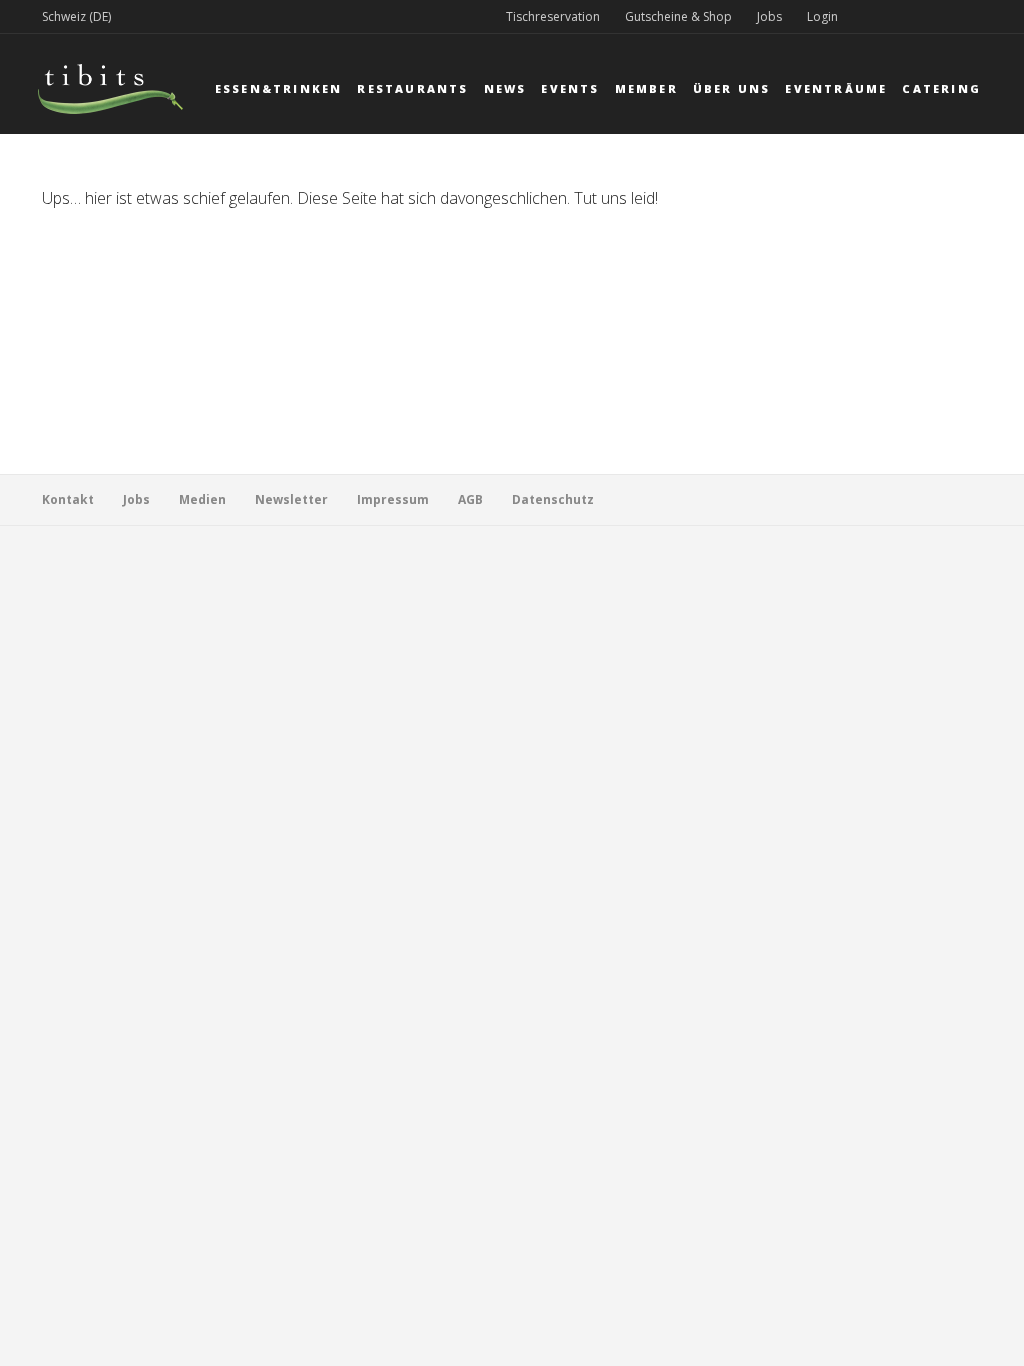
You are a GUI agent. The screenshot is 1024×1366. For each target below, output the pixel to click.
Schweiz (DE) (76, 16)
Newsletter (291, 499)
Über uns (732, 88)
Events (570, 88)
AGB (470, 499)
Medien (202, 499)
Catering (941, 88)
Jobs (769, 16)
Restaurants (412, 88)
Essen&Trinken (279, 88)
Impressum (393, 499)
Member (646, 88)
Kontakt (68, 499)
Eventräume (836, 88)
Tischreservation (553, 16)
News (505, 88)
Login (822, 16)
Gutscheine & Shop (678, 16)
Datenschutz (553, 499)
